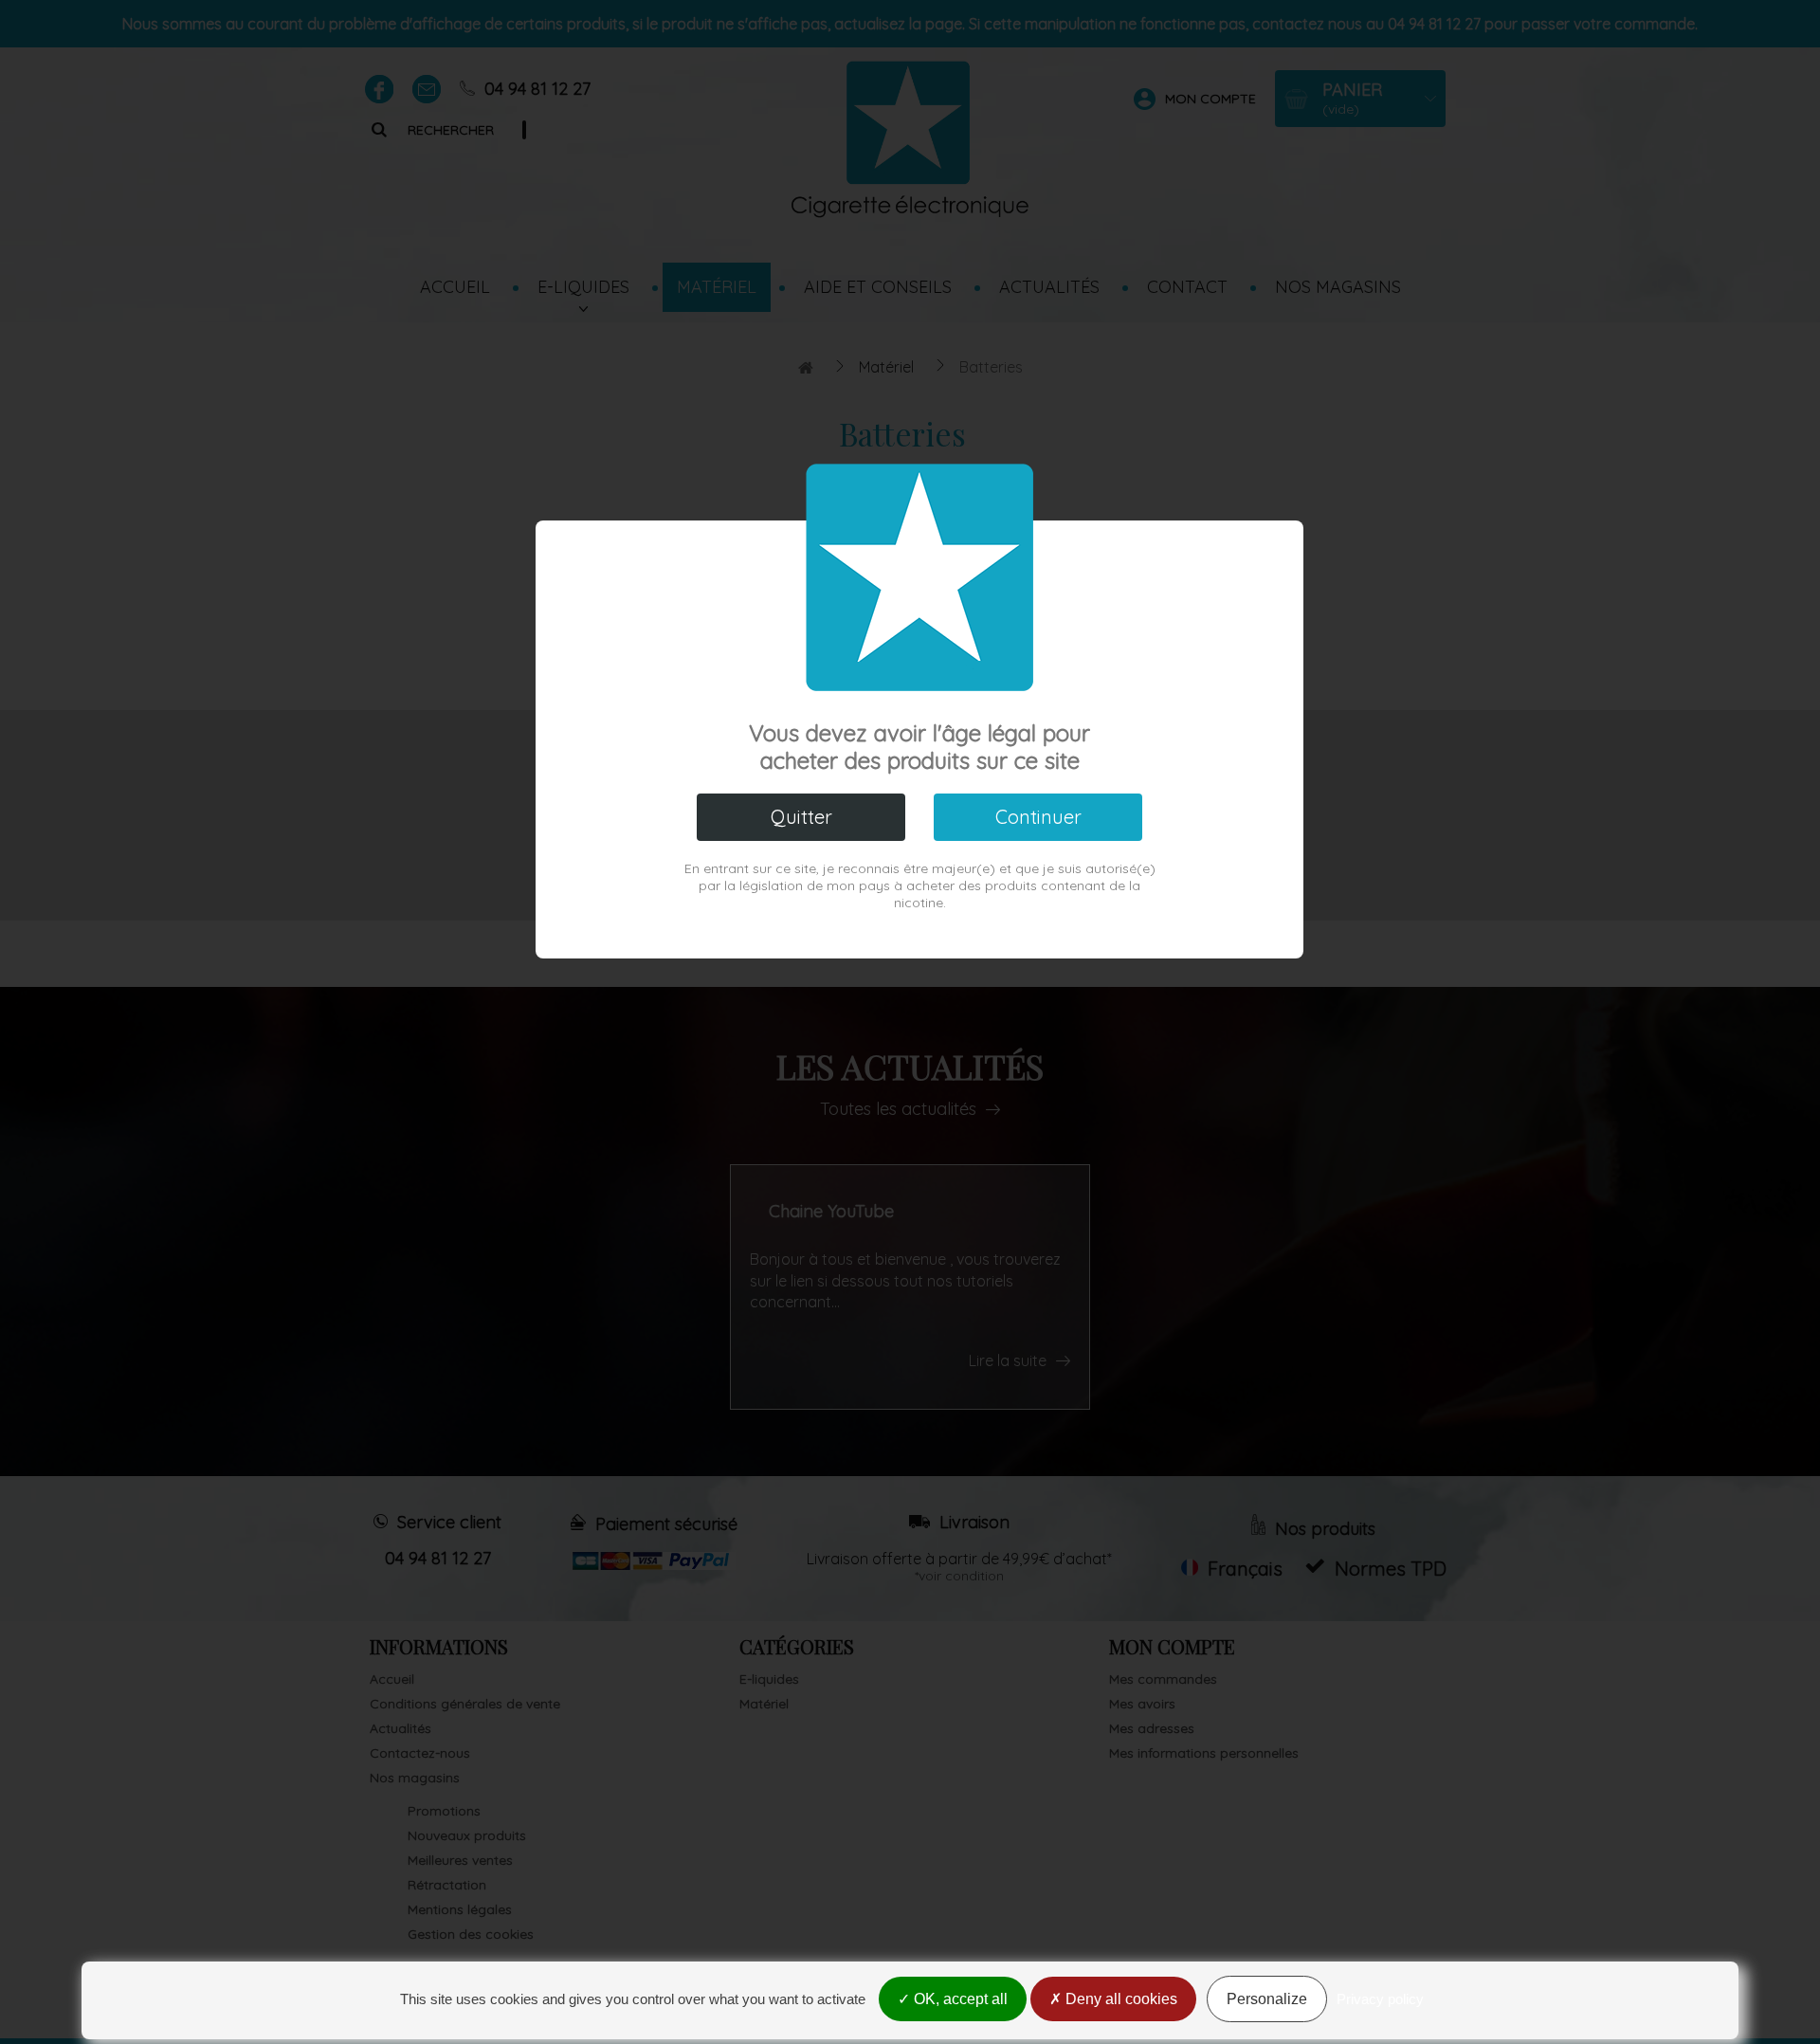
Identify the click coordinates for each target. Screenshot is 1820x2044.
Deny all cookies (1119, 1999)
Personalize (1267, 1999)
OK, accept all (959, 1999)
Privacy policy (1380, 1999)
